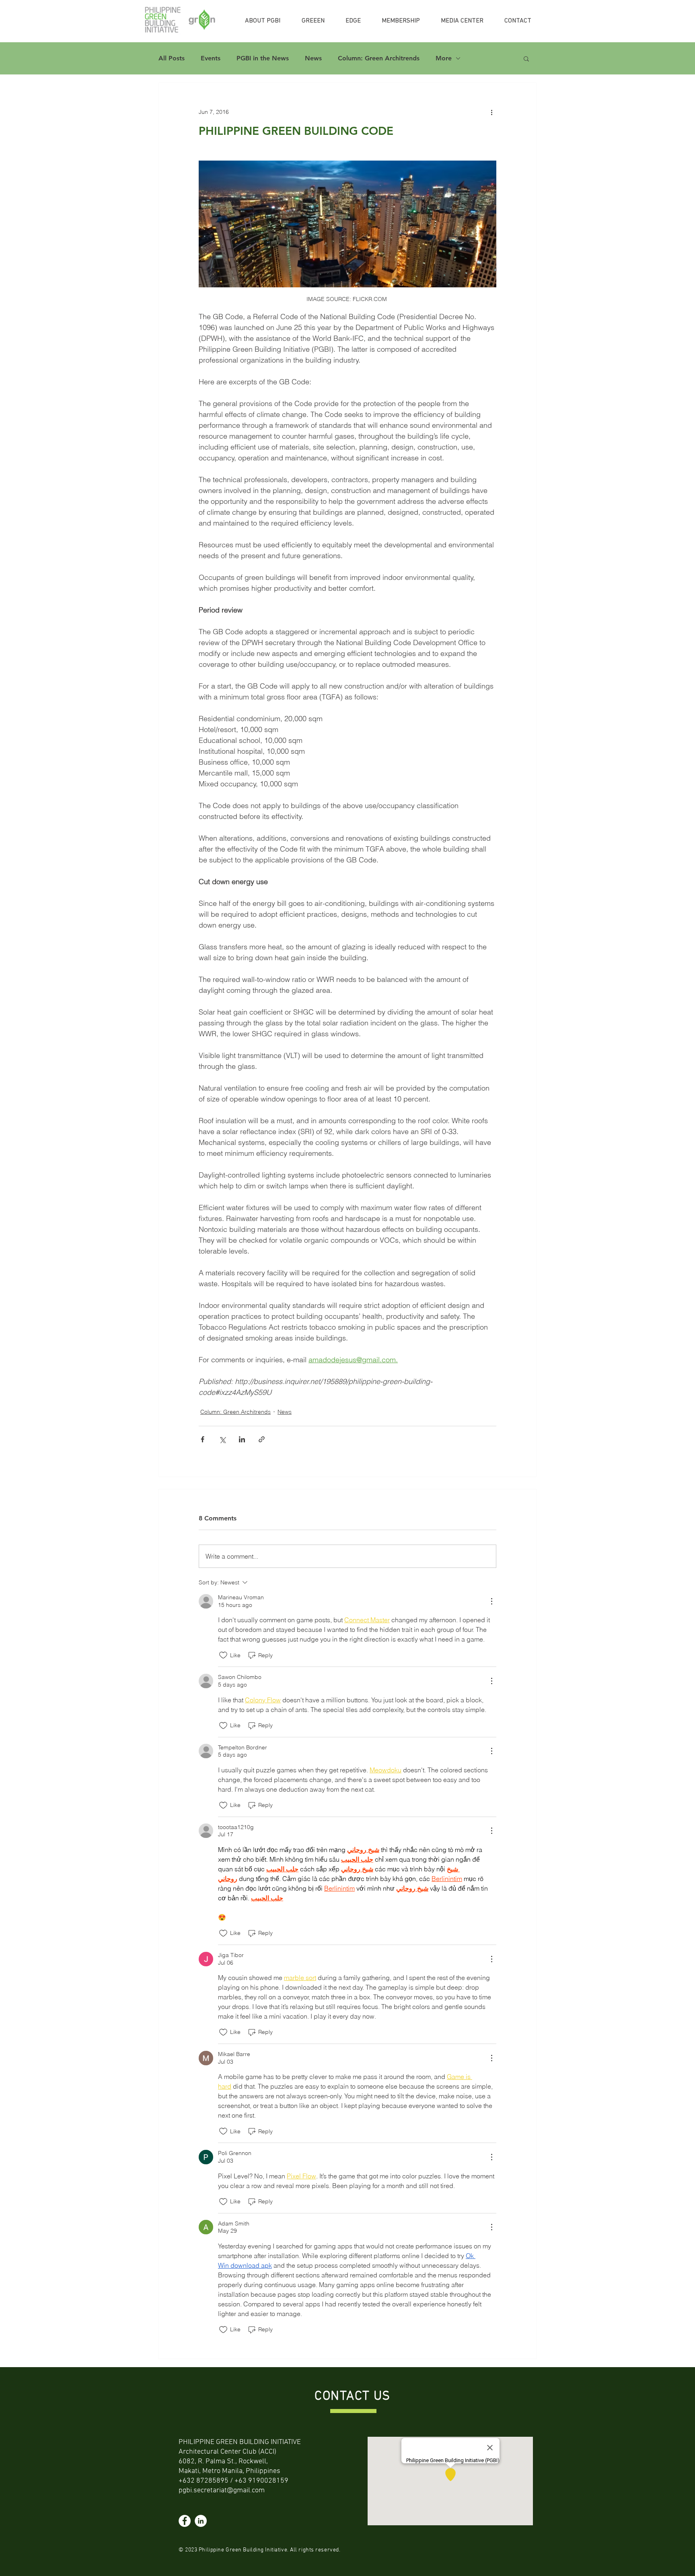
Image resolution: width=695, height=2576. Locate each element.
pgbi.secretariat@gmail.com (222, 2490)
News (313, 58)
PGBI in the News (263, 58)
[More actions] (491, 112)
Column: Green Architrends (379, 58)
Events (211, 58)
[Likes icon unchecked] (223, 1655)
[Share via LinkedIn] (242, 1439)
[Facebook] (185, 2521)
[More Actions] (491, 1601)
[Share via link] (262, 1439)
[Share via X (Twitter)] (222, 1439)
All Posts (172, 58)
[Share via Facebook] (203, 1439)
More (444, 58)
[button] (526, 58)
